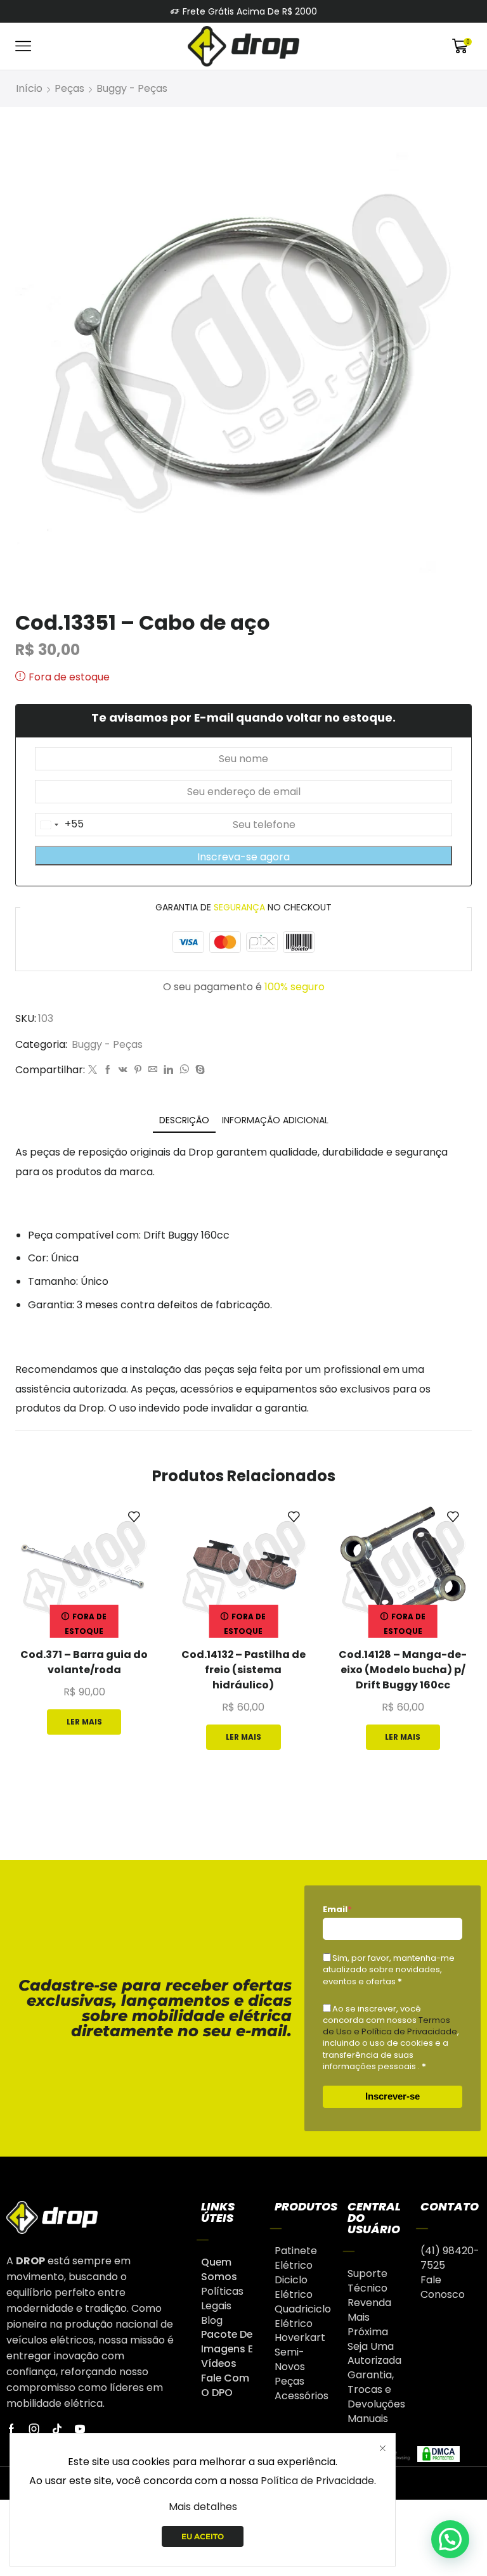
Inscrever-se (393, 2096)
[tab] (184, 1120)
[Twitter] (93, 1070)
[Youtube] (80, 2429)
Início (29, 88)
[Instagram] (34, 2429)
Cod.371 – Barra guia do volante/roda (84, 1662)
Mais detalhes (203, 2507)
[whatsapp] (184, 1070)
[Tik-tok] (57, 2429)
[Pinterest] (138, 1070)
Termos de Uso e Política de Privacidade (390, 2026)
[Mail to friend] (153, 1070)
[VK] (123, 1070)
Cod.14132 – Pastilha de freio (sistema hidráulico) (243, 1670)
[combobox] (60, 825)
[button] (450, 2539)
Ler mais (84, 1722)
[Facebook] (108, 1070)
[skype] (198, 1070)
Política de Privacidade (317, 2481)
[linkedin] (168, 1070)
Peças (69, 88)
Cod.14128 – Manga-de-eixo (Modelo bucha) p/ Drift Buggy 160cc (403, 1670)
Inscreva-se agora (243, 857)
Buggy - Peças (132, 88)
